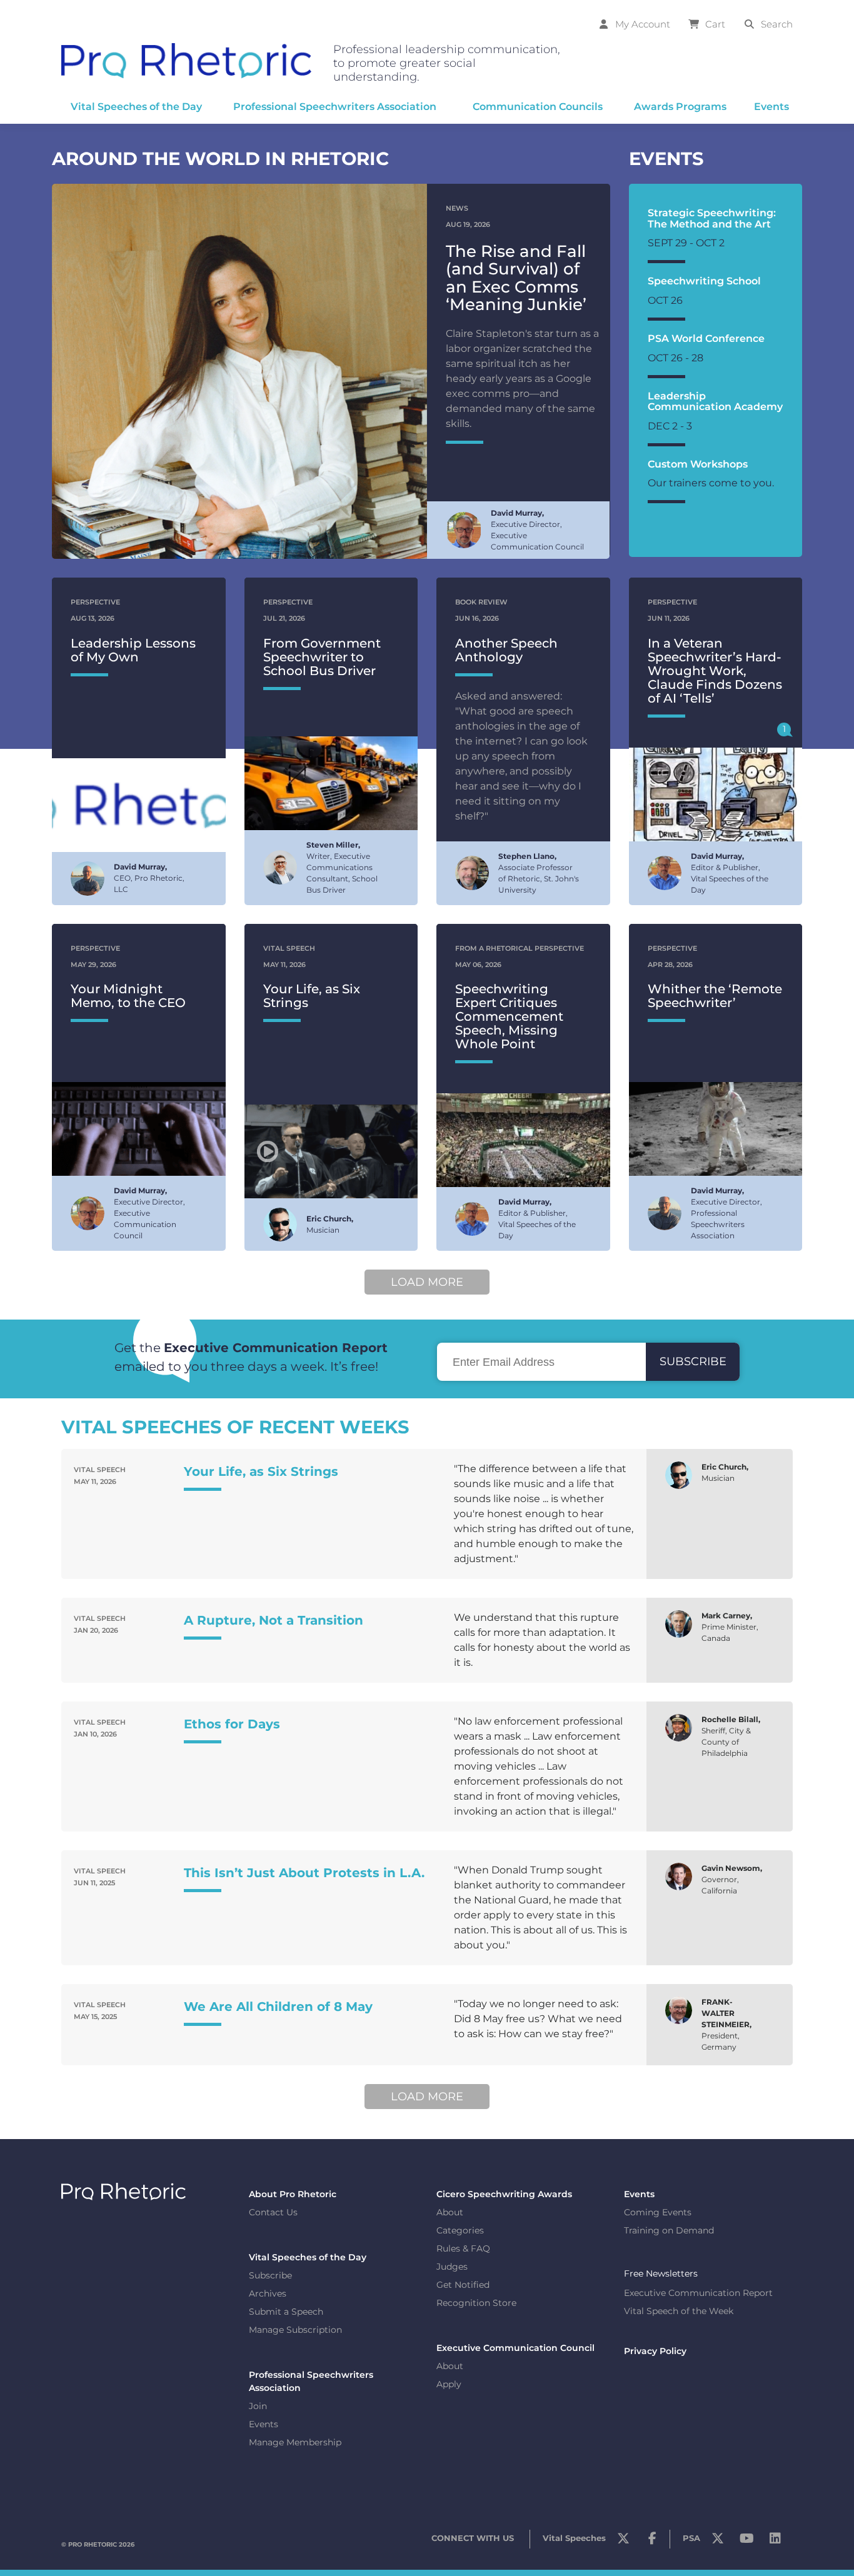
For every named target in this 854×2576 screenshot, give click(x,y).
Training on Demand (669, 2230)
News (457, 208)
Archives (268, 2293)
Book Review (481, 602)
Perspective (95, 602)
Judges (452, 2267)
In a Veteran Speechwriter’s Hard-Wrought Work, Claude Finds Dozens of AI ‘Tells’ (715, 671)
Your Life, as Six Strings (312, 996)
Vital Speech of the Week (679, 2311)
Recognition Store (476, 2303)
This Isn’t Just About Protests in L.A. (304, 1873)
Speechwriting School (704, 281)
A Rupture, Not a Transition (274, 1620)
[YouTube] (746, 2542)
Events (264, 2424)
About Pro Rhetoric (293, 2194)
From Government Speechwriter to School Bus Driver (322, 657)
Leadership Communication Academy (715, 402)
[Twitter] (623, 2542)
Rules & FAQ (463, 2248)
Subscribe (270, 2275)
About (450, 2212)
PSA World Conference (706, 338)
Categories (460, 2230)
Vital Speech (289, 948)
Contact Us (273, 2212)
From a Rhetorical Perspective (520, 948)
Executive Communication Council (515, 2348)
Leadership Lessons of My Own (133, 650)
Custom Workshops (698, 464)
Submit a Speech (286, 2312)
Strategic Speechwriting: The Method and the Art (712, 218)
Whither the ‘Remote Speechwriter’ (715, 996)
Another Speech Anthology (506, 650)
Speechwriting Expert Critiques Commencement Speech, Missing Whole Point (509, 1016)
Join (258, 2406)
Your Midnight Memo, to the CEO (128, 996)
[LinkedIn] (775, 2542)
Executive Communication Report (698, 2293)
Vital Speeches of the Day (308, 2257)
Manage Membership (295, 2442)
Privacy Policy (655, 2351)
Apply (449, 2384)
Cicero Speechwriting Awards (504, 2194)
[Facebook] (652, 2542)
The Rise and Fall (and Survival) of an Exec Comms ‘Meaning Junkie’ (516, 278)
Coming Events (658, 2212)
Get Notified (463, 2285)
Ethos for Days (232, 1724)
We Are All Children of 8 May (278, 2007)
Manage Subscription (295, 2330)
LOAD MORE (427, 1282)
